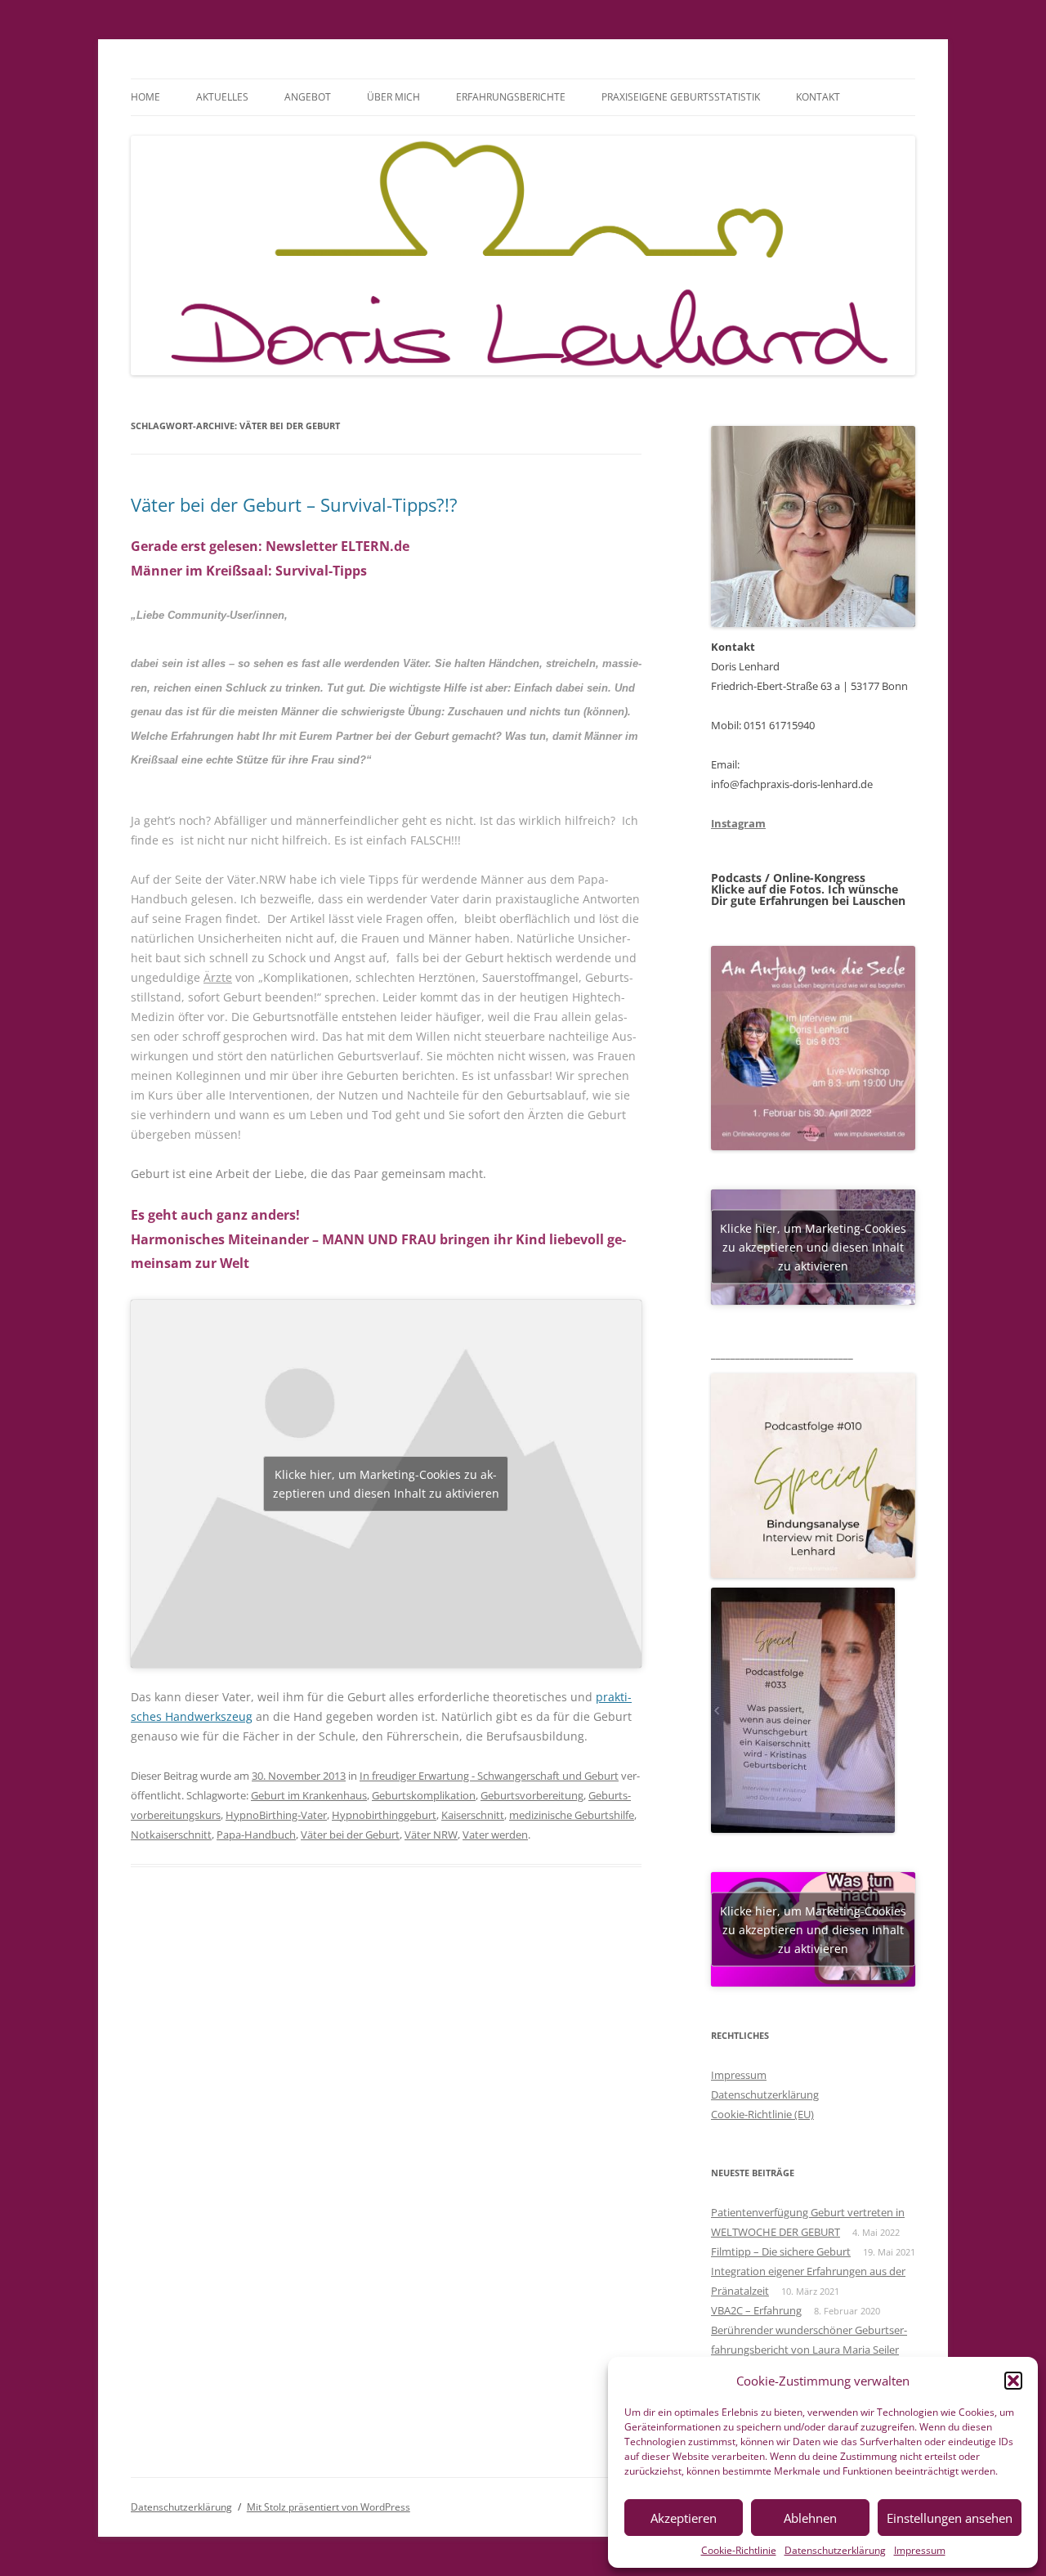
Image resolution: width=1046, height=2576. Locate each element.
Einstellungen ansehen (950, 2518)
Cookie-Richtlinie (739, 2550)
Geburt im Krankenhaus (309, 1795)
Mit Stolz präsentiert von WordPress (329, 2507)
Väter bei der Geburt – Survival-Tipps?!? (294, 504)
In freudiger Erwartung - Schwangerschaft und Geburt (489, 1776)
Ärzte (218, 977)
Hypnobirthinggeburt (384, 1815)
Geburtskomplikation (424, 1795)
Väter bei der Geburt (350, 1835)
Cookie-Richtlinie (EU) (762, 2114)
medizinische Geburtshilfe (572, 1815)
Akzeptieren (684, 2518)
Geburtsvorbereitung (532, 1795)
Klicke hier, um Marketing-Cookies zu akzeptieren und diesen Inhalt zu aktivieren (386, 1484)
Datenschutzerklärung (835, 2550)
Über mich (393, 97)
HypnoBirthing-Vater (276, 1815)
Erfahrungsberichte (511, 97)
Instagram (738, 823)
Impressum (920, 2550)
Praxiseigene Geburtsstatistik (681, 97)
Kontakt (818, 97)
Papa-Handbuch (256, 1835)
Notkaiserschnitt (171, 1835)
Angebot (308, 97)
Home (145, 97)
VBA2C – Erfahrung (756, 2310)
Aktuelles (222, 97)
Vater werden (495, 1835)
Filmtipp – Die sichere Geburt (781, 2251)
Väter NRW (431, 1835)
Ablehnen (810, 2518)
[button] (1013, 2381)
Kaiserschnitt (473, 1815)
